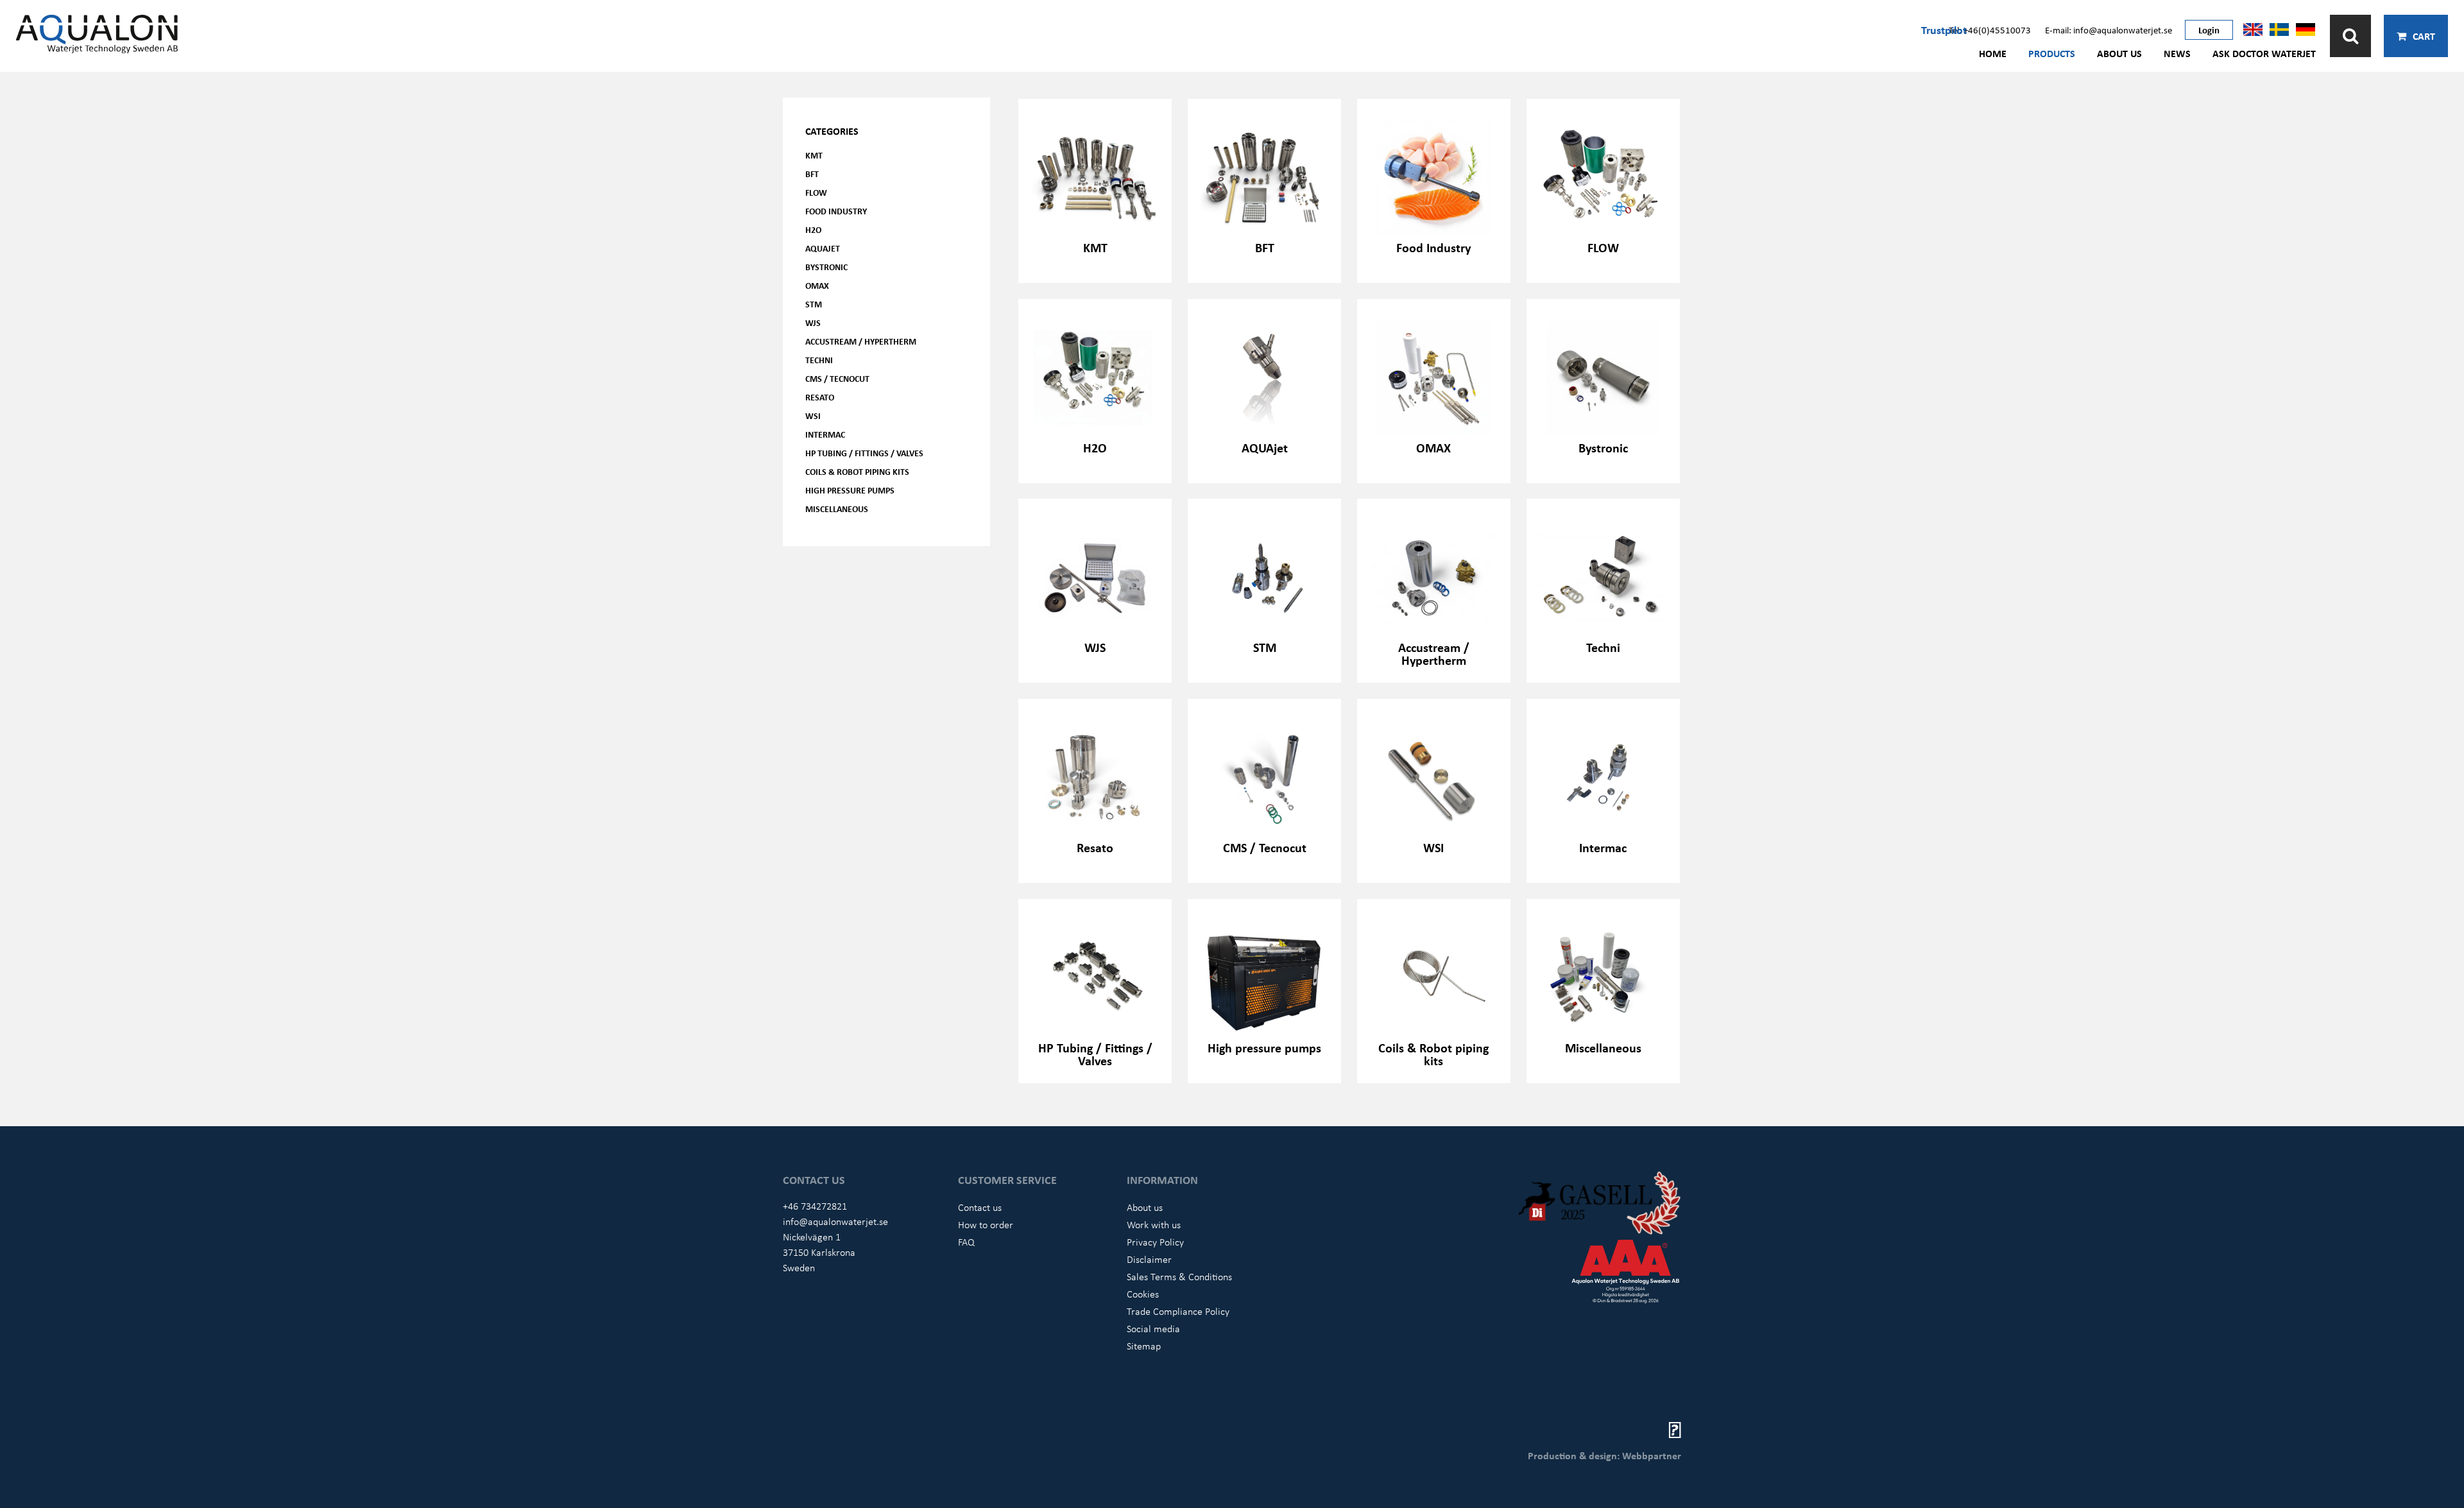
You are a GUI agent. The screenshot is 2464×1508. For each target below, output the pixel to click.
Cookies (1143, 1294)
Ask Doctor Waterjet (2264, 53)
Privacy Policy (1155, 1242)
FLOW (816, 192)
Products (2052, 53)
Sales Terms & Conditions (1179, 1276)
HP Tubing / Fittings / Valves (864, 453)
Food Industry (836, 211)
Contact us (980, 1207)
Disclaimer (1149, 1259)
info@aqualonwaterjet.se (835, 1221)
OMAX (817, 285)
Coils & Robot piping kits (857, 471)
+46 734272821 (815, 1206)
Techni (819, 360)
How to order (986, 1224)
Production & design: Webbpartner (1604, 1455)
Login (2209, 30)
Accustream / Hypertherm (861, 341)
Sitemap (1144, 1346)
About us (2119, 53)
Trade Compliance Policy (1178, 1311)
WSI (813, 416)
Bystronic (826, 267)
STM (814, 304)
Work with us (1154, 1224)
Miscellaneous (837, 509)
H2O (813, 229)
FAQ (966, 1242)
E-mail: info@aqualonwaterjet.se (2109, 30)
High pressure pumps (850, 490)
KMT (814, 155)
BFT (812, 174)
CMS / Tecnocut (837, 378)
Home (1993, 53)
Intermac (825, 434)
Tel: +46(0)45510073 (1990, 30)
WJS (813, 322)
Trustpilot (1944, 30)
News (2177, 53)
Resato (820, 397)
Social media (1153, 1328)
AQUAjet (823, 248)
